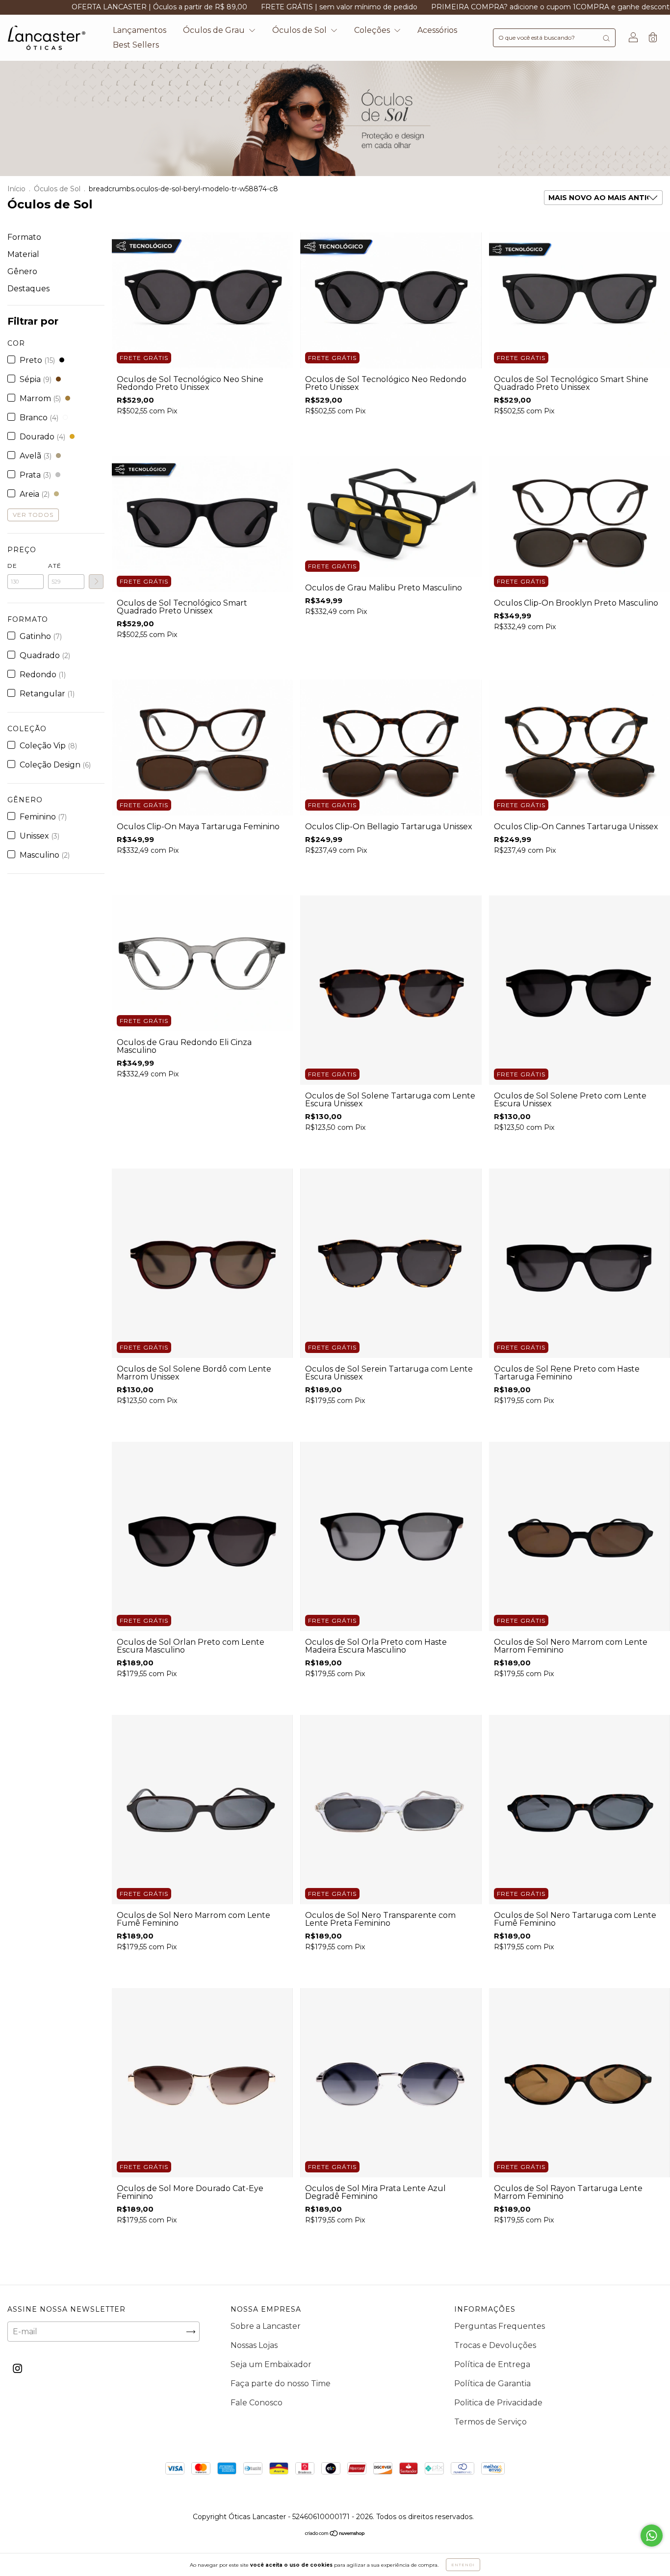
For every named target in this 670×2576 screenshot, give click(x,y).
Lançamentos (140, 30)
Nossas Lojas (254, 2345)
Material (23, 254)
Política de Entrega (492, 2364)
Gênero (22, 271)
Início (16, 189)
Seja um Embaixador (271, 2364)
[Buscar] (606, 38)
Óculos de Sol (300, 30)
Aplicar (96, 582)
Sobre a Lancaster (266, 2326)
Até (55, 566)
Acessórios (437, 30)
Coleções (373, 30)
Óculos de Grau (215, 30)
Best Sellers (136, 45)
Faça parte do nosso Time (281, 2384)
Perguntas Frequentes (500, 2326)
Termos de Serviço (490, 2422)
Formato (24, 237)
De (12, 566)
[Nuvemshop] (335, 2534)
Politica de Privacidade (498, 2403)
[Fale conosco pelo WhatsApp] (652, 2536)
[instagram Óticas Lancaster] (17, 2369)
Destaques (28, 289)
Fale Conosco (257, 2403)
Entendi (463, 2565)
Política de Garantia (492, 2384)
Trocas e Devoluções (495, 2345)
